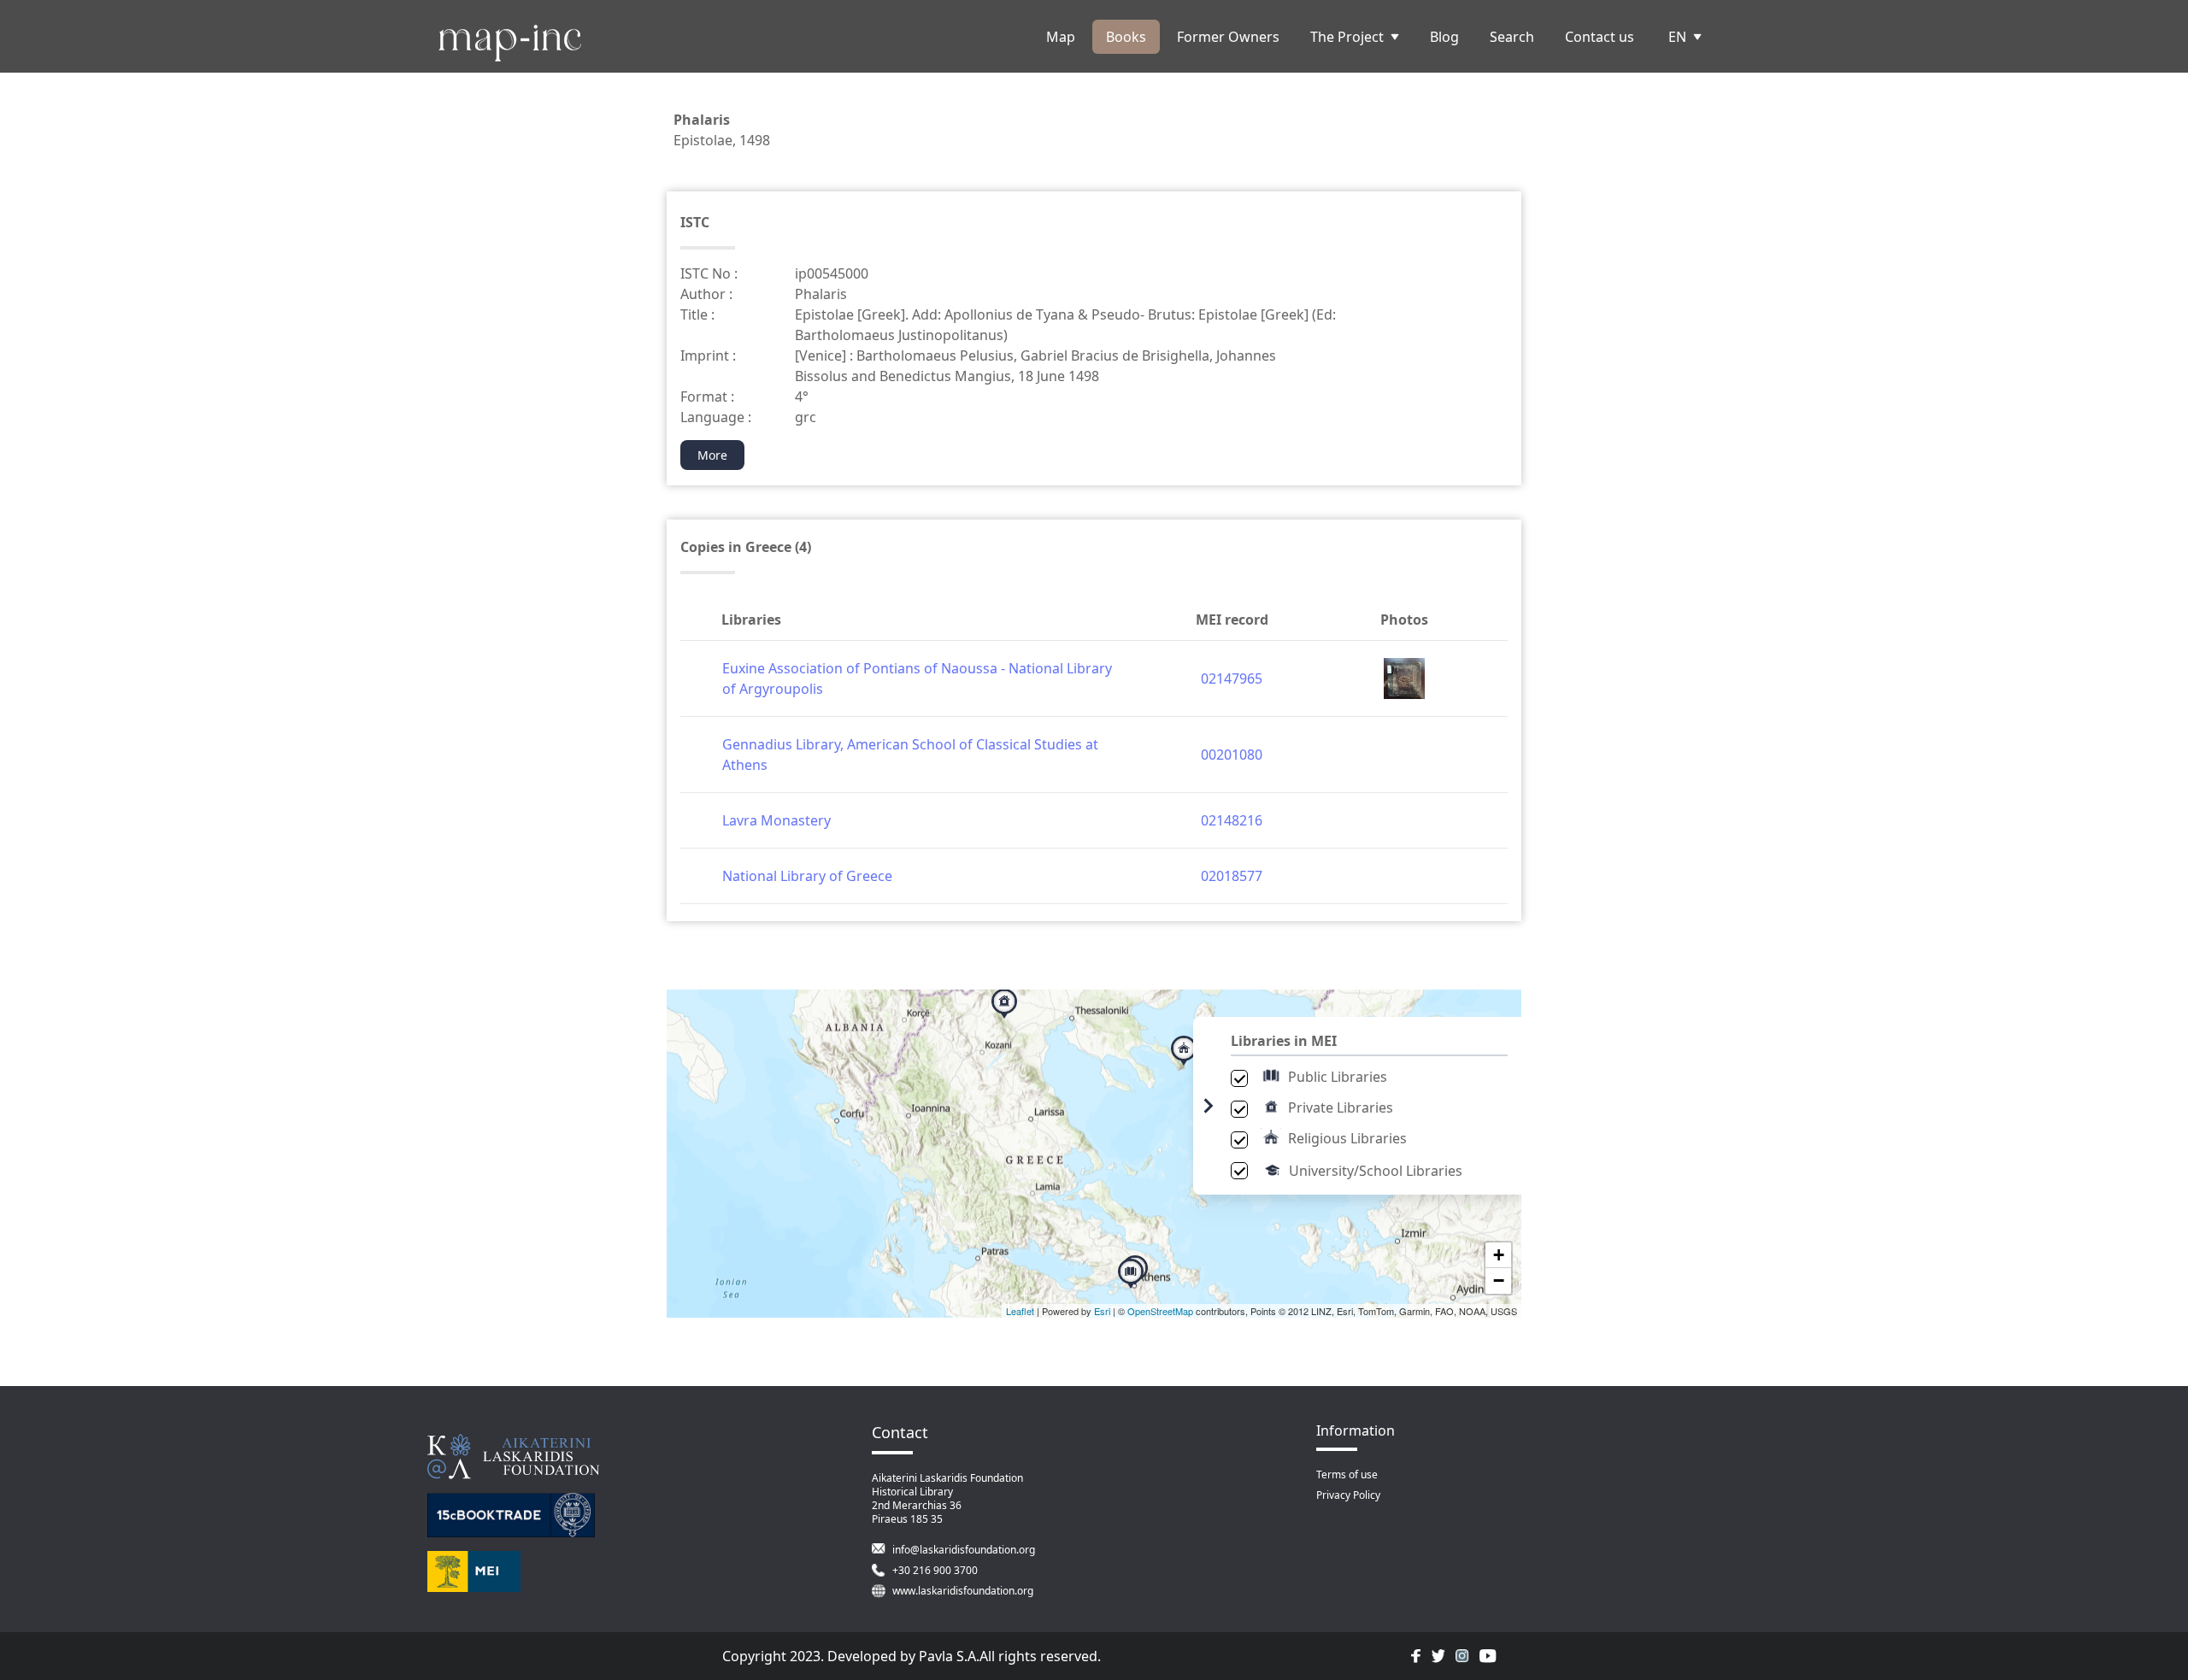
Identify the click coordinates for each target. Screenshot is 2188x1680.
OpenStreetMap (1160, 1311)
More (712, 455)
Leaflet (1020, 1311)
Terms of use (1347, 1474)
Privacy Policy (1348, 1495)
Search (1512, 37)
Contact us (1600, 37)
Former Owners (1228, 37)
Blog (1444, 37)
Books (1126, 37)
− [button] (1499, 1281)
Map (1061, 37)
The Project (1347, 37)
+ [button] (1499, 1255)
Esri (1102, 1311)
